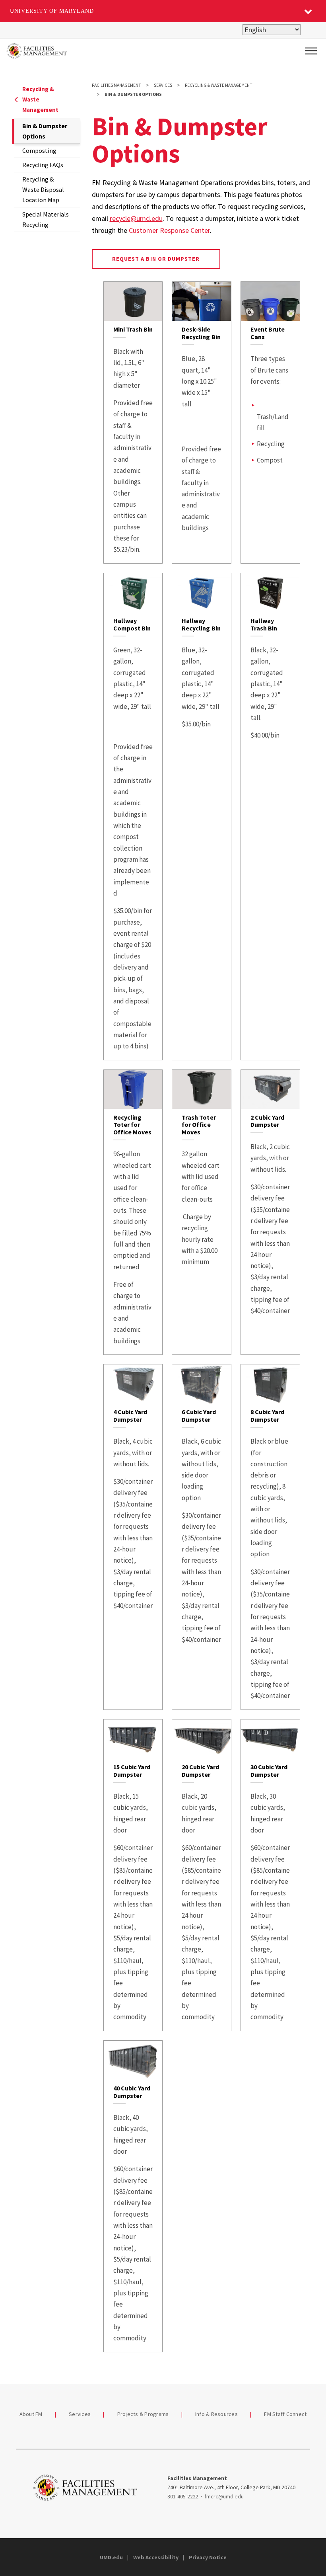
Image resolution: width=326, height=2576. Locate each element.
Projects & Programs (143, 2414)
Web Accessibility (156, 2557)
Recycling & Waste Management (40, 99)
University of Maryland (52, 11)
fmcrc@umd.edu (224, 2496)
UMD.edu (111, 2557)
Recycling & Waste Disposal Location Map (43, 189)
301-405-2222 (183, 2496)
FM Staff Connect (285, 2414)
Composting (39, 150)
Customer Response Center (169, 230)
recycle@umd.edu (136, 218)
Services (163, 85)
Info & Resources (216, 2414)
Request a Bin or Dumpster (156, 259)
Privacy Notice (208, 2557)
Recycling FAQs (43, 165)
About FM (31, 2414)
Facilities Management (116, 85)
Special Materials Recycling (46, 219)
